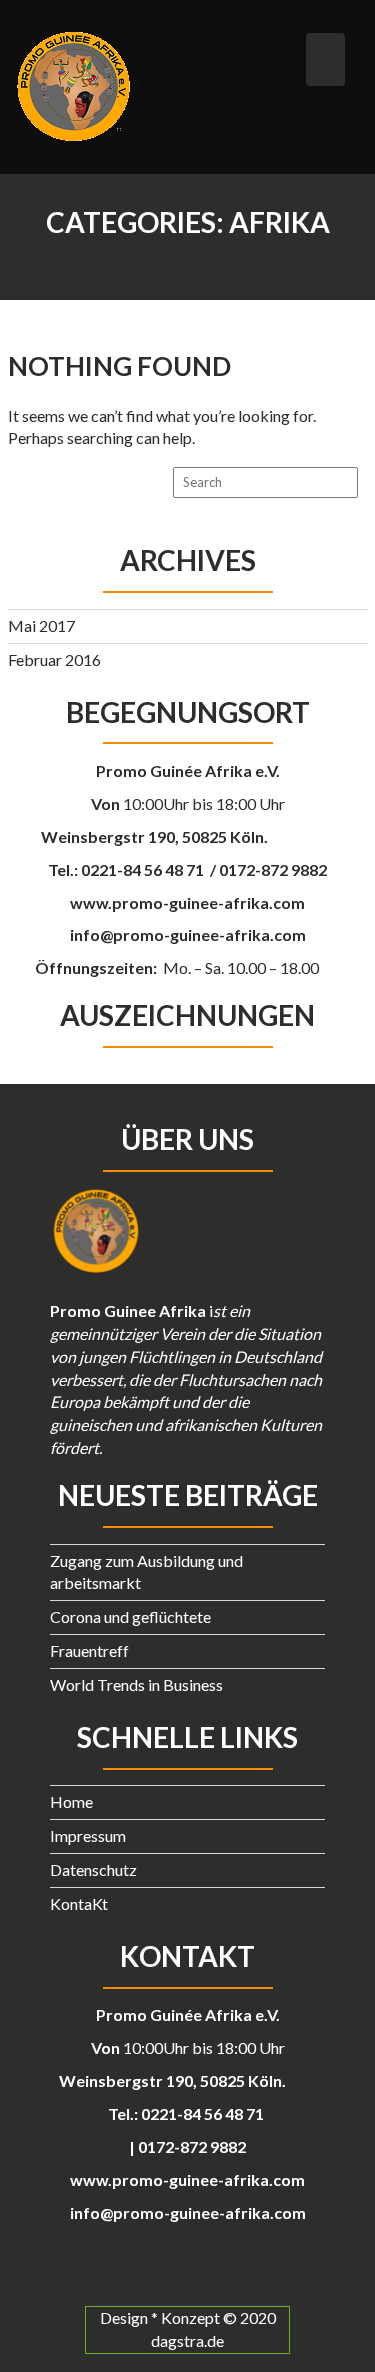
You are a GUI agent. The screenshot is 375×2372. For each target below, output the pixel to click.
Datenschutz (93, 1869)
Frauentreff (89, 1650)
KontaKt (79, 1903)
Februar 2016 (54, 659)
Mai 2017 (41, 625)
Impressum (88, 1835)
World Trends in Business (136, 1684)
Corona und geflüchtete (130, 1616)
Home (71, 1801)
